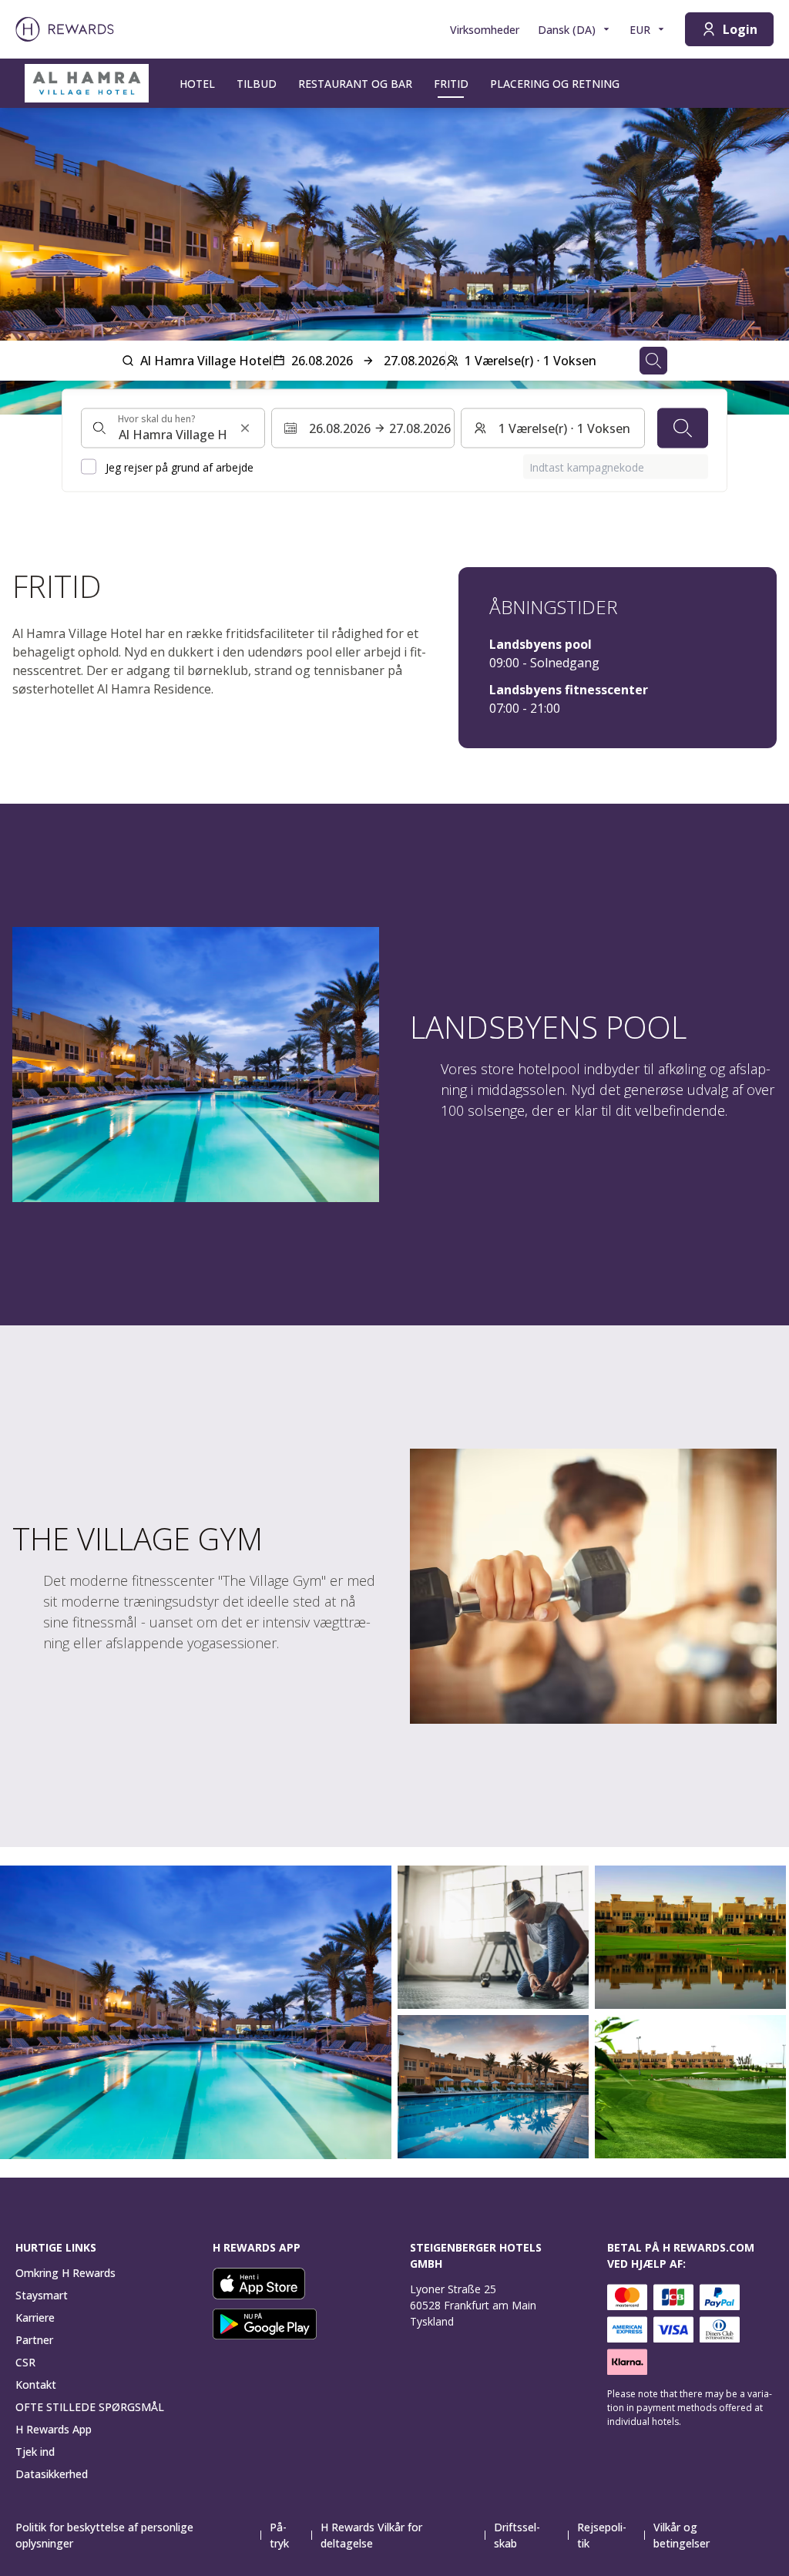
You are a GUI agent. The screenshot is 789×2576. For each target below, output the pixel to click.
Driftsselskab (517, 2535)
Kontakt (36, 2385)
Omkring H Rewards (65, 2273)
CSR (25, 2362)
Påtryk (279, 2535)
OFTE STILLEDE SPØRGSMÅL (90, 2407)
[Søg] (683, 428)
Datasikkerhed (52, 2474)
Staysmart (42, 2295)
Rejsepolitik (602, 2535)
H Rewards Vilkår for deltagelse (371, 2535)
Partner (34, 2340)
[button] (196, 2012)
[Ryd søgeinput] (245, 428)
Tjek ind (35, 2452)
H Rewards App (54, 2429)
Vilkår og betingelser (682, 2535)
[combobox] (173, 428)
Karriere (35, 2317)
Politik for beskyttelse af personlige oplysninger (104, 2535)
